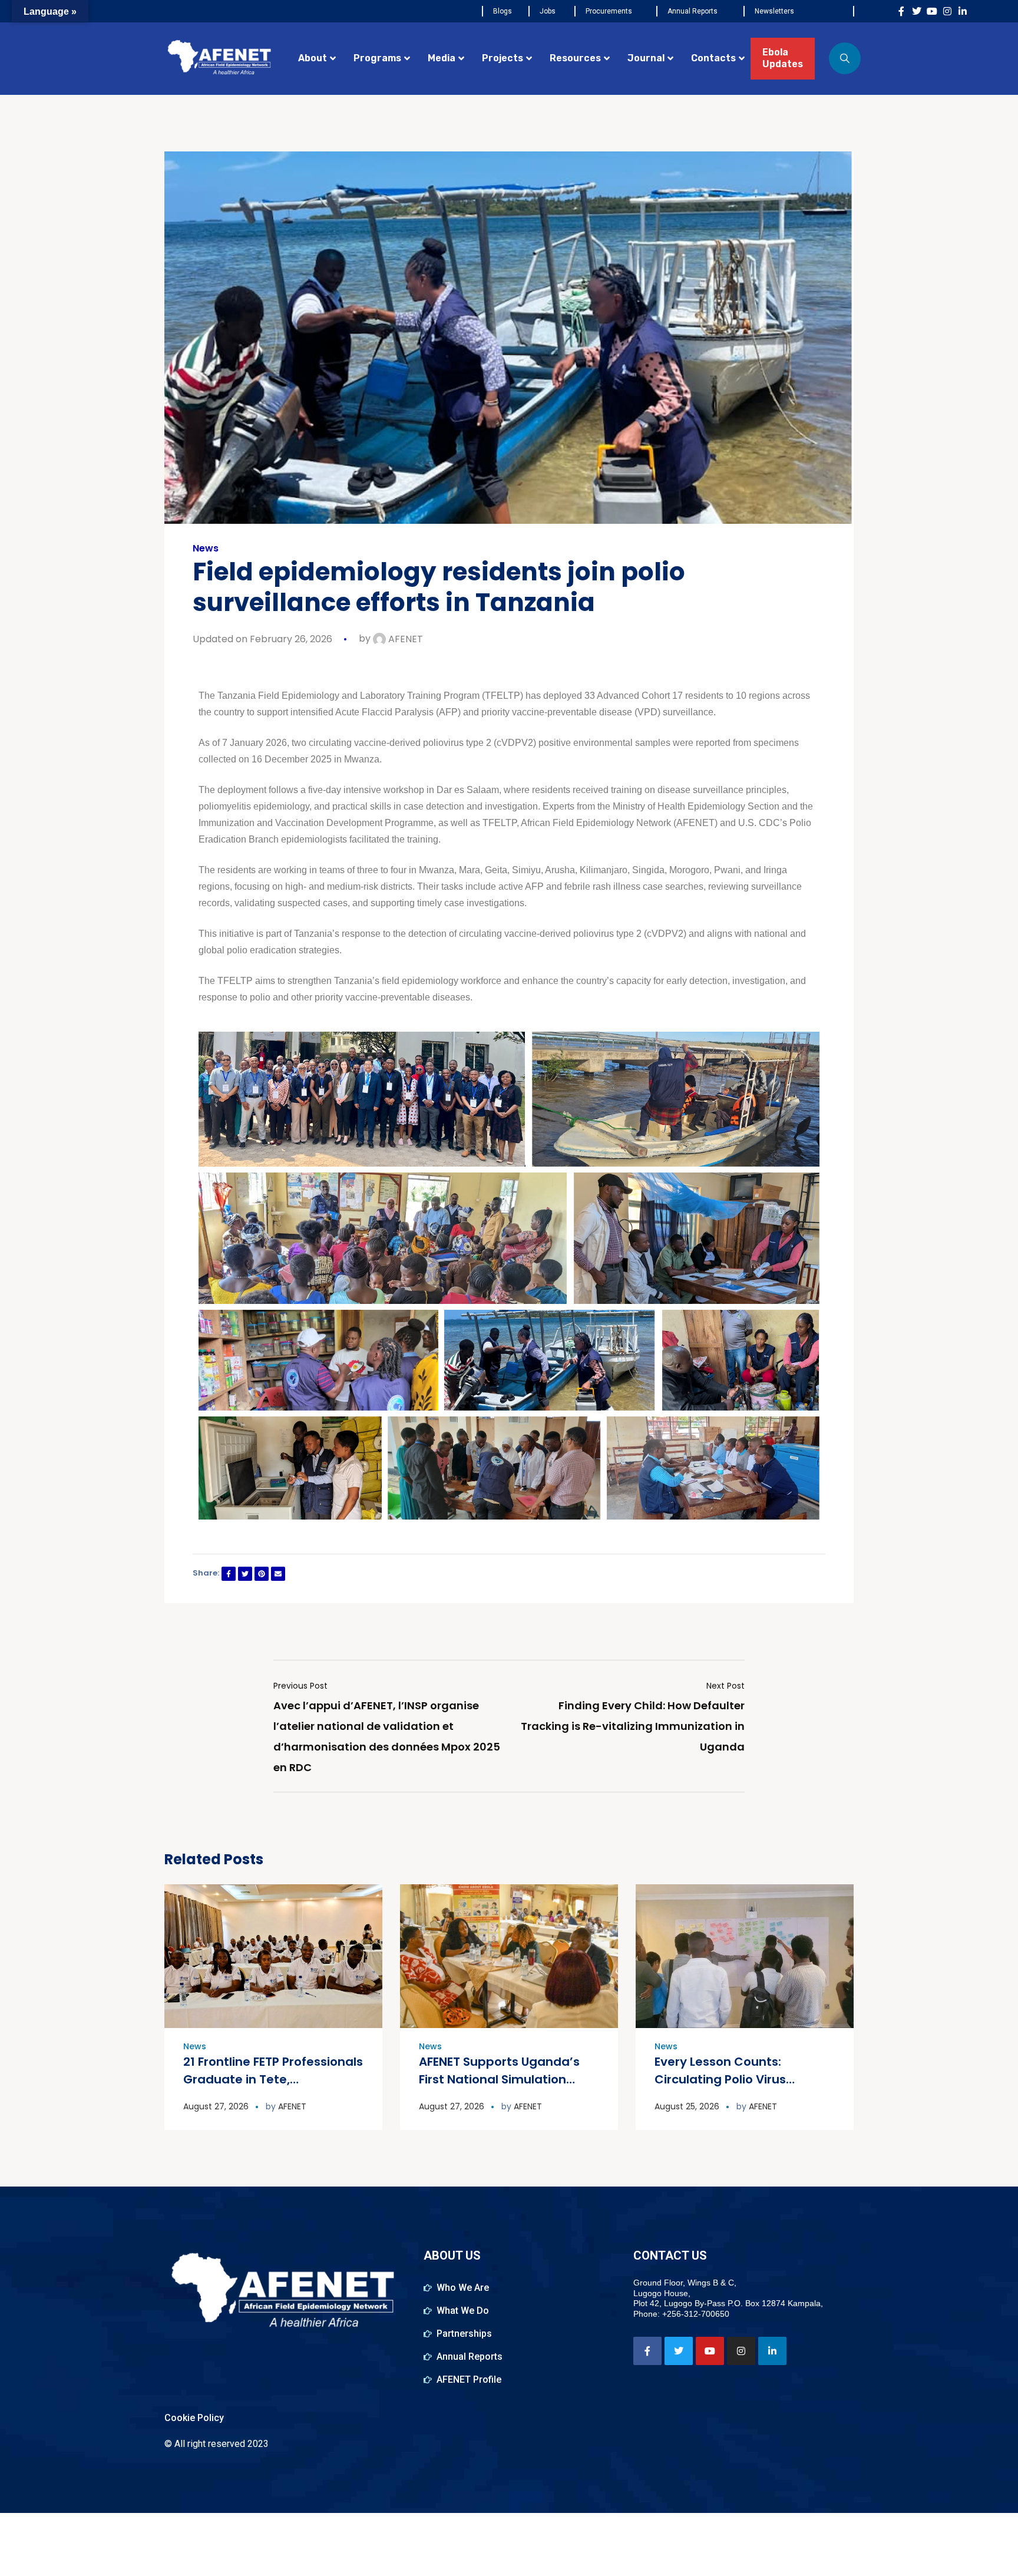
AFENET (404, 639)
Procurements (609, 11)
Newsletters (774, 11)
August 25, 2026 (687, 2106)
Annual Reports (693, 11)
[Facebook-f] (901, 11)
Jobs (548, 11)
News (206, 549)
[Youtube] (932, 11)
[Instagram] (947, 11)
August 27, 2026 (216, 2106)
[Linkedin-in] (963, 11)
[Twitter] (917, 11)
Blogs (503, 11)
